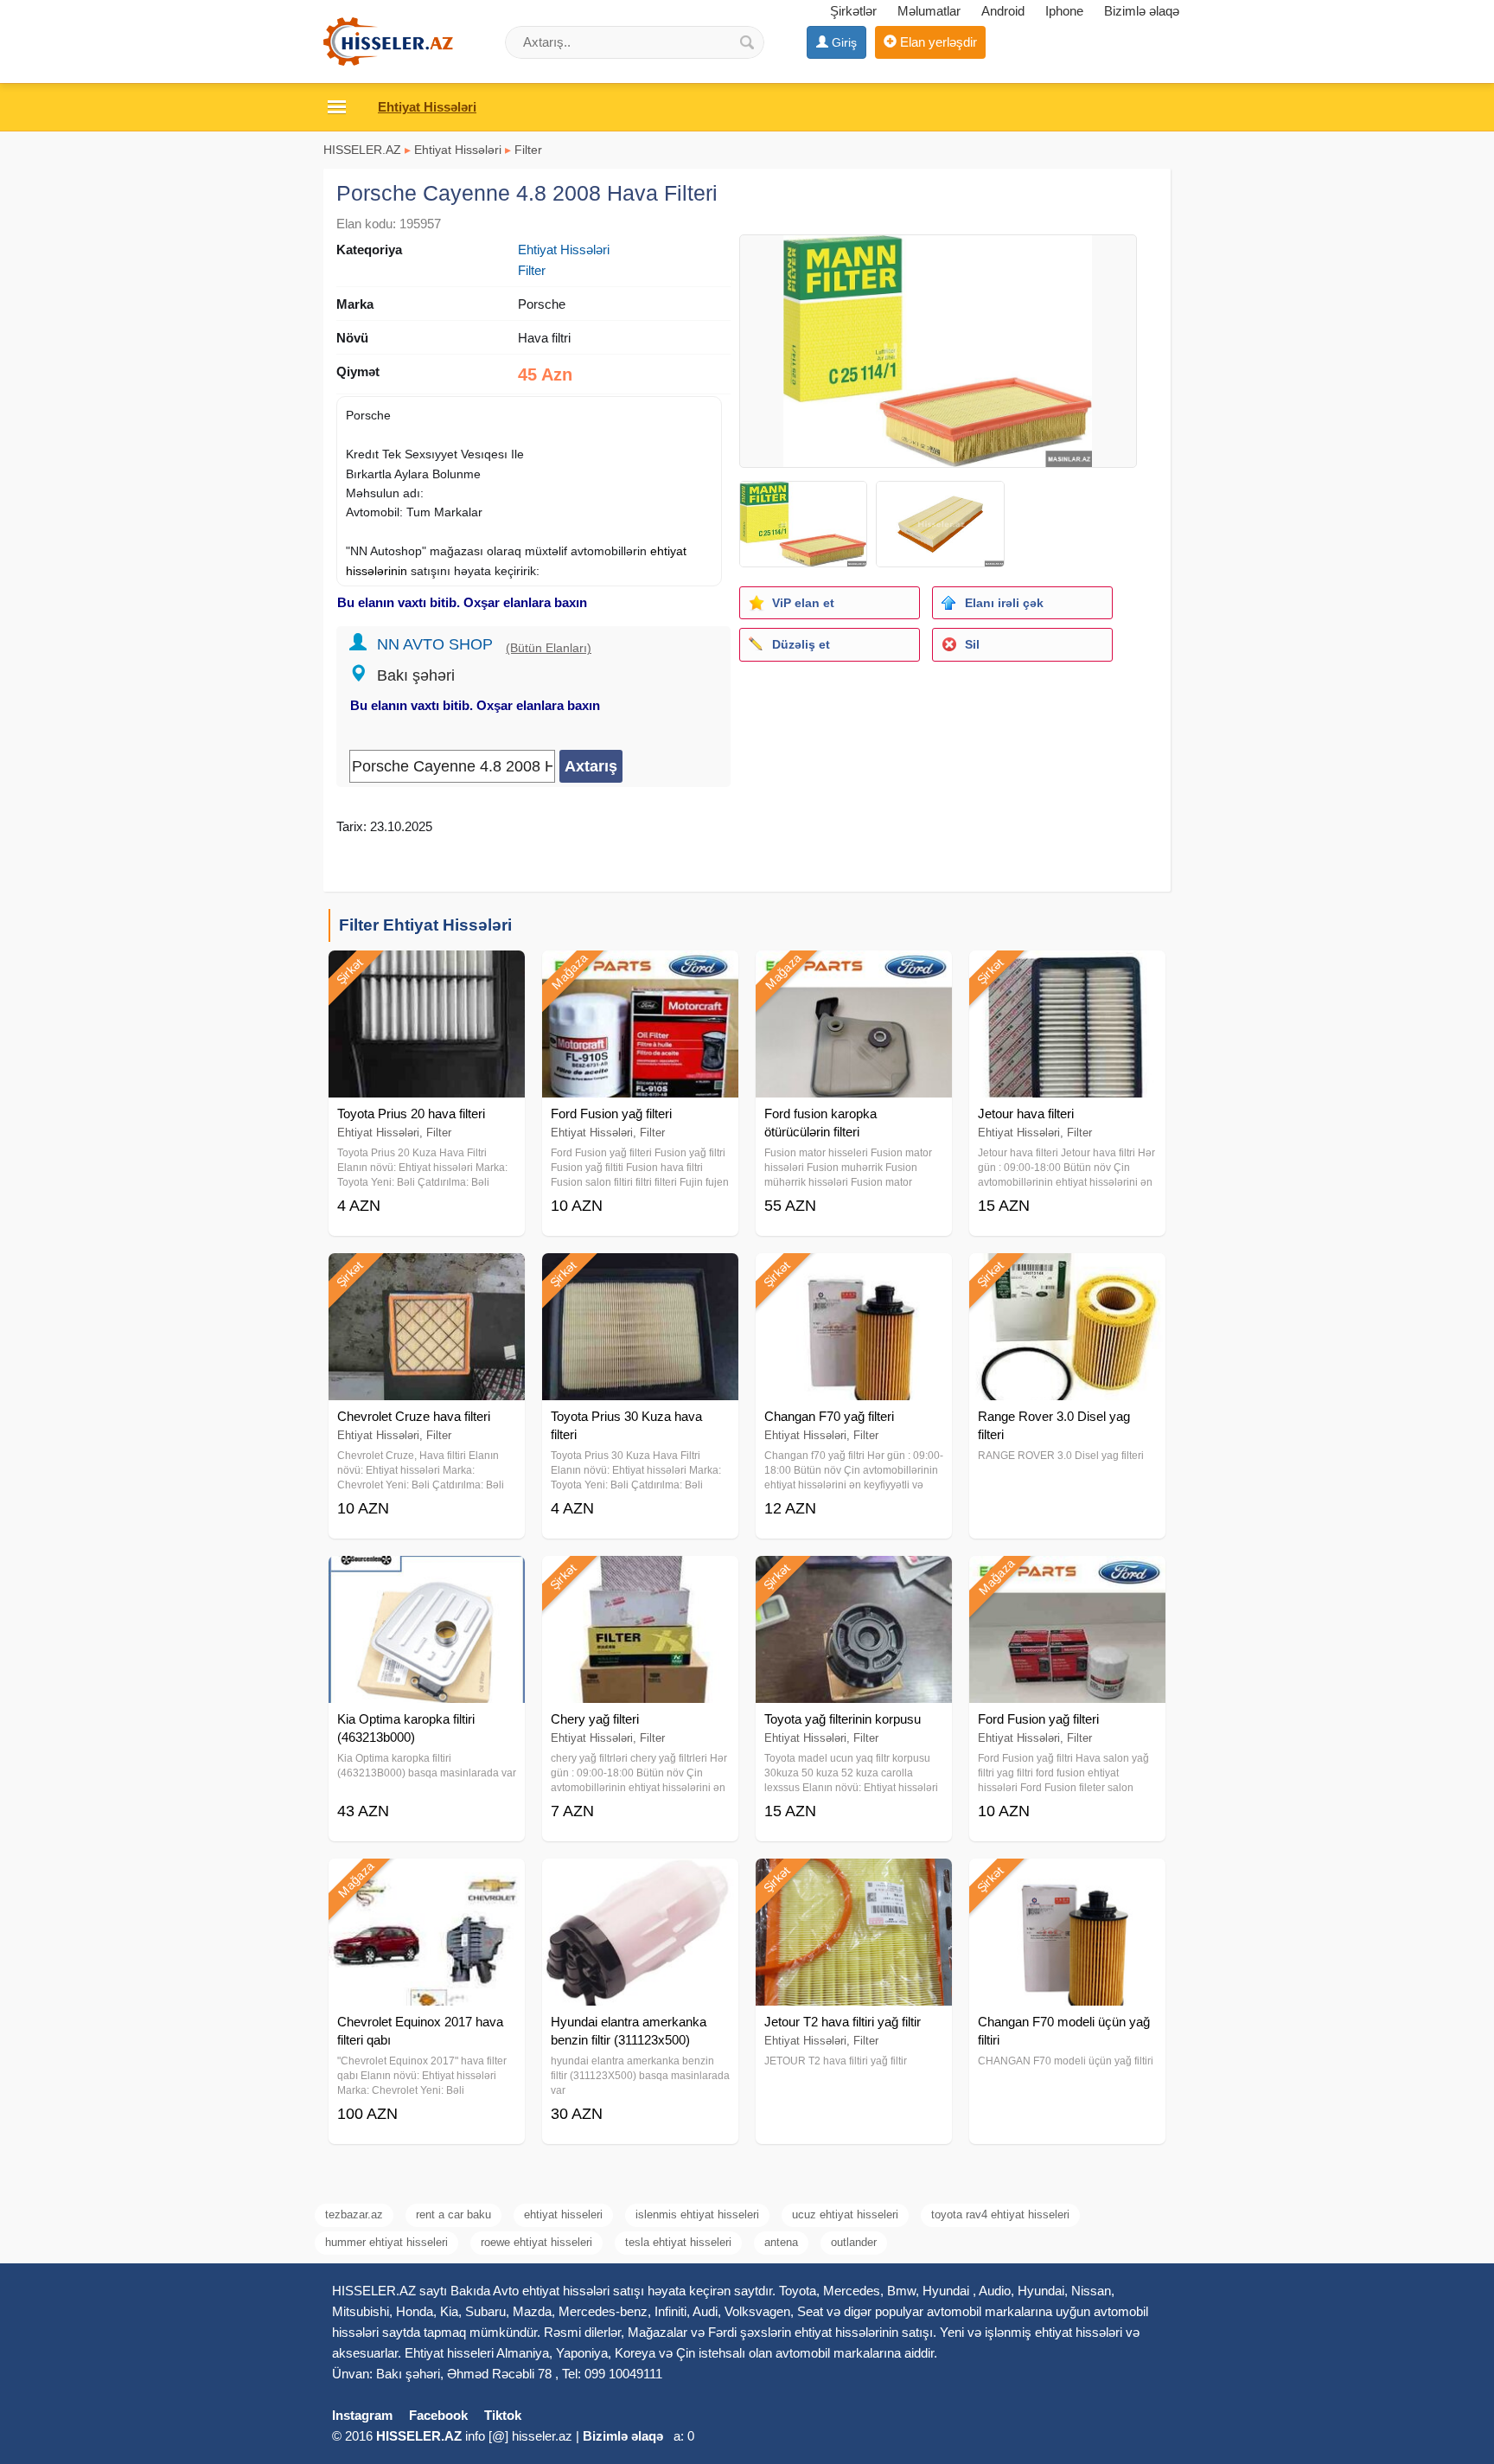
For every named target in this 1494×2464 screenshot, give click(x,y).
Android (1003, 11)
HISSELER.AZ (362, 150)
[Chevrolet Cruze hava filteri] (427, 1275)
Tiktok (503, 2415)
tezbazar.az (354, 2214)
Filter (528, 150)
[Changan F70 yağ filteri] (854, 1275)
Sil (972, 644)
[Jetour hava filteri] (1067, 972)
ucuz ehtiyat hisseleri (845, 2214)
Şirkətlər (853, 11)
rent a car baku (453, 2214)
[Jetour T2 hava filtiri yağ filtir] (854, 1880)
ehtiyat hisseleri (563, 2214)
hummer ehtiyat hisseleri (386, 2242)
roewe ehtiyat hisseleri (536, 2242)
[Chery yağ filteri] (640, 1578)
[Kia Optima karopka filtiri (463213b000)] (427, 1578)
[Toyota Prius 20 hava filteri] (427, 972)
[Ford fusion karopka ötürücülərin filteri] (854, 972)
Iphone (1064, 11)
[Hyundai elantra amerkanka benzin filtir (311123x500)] (640, 1880)
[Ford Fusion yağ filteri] (640, 972)
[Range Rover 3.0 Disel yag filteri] (1067, 1275)
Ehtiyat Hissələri (458, 150)
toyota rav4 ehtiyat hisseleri (1000, 2214)
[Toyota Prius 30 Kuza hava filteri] (640, 1275)
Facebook (438, 2415)
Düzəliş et (801, 644)
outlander (854, 2242)
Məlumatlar (929, 11)
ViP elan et (803, 603)
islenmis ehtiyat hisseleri (697, 2214)
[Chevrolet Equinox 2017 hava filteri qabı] (427, 1880)
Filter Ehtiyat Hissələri (425, 925)
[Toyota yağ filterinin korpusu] (854, 1578)
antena (781, 2242)
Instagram (362, 2415)
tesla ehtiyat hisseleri (678, 2242)
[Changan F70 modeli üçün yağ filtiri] (1067, 1880)
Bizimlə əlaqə (1142, 11)
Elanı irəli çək (1004, 603)
